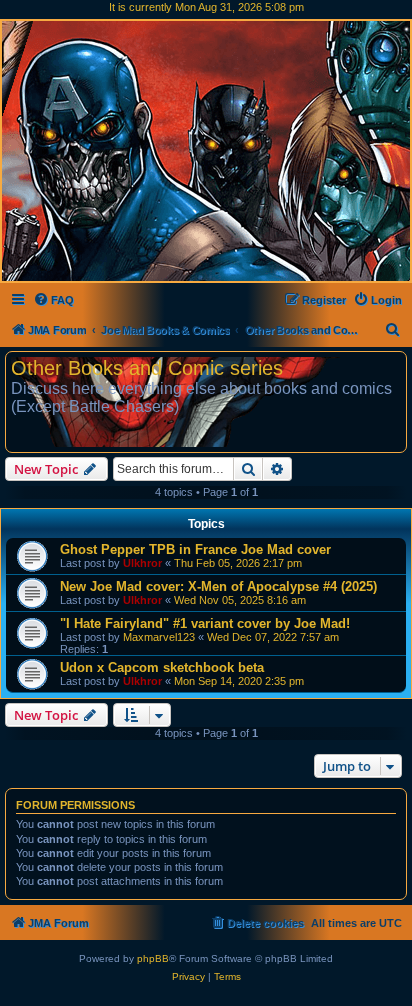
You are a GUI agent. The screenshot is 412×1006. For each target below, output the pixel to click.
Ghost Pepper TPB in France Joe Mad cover (195, 549)
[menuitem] (53, 300)
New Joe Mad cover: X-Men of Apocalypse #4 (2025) (218, 586)
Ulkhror (142, 563)
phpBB (153, 958)
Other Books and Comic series (147, 368)
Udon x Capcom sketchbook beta (162, 667)
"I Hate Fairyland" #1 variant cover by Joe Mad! (205, 623)
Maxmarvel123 (159, 637)
